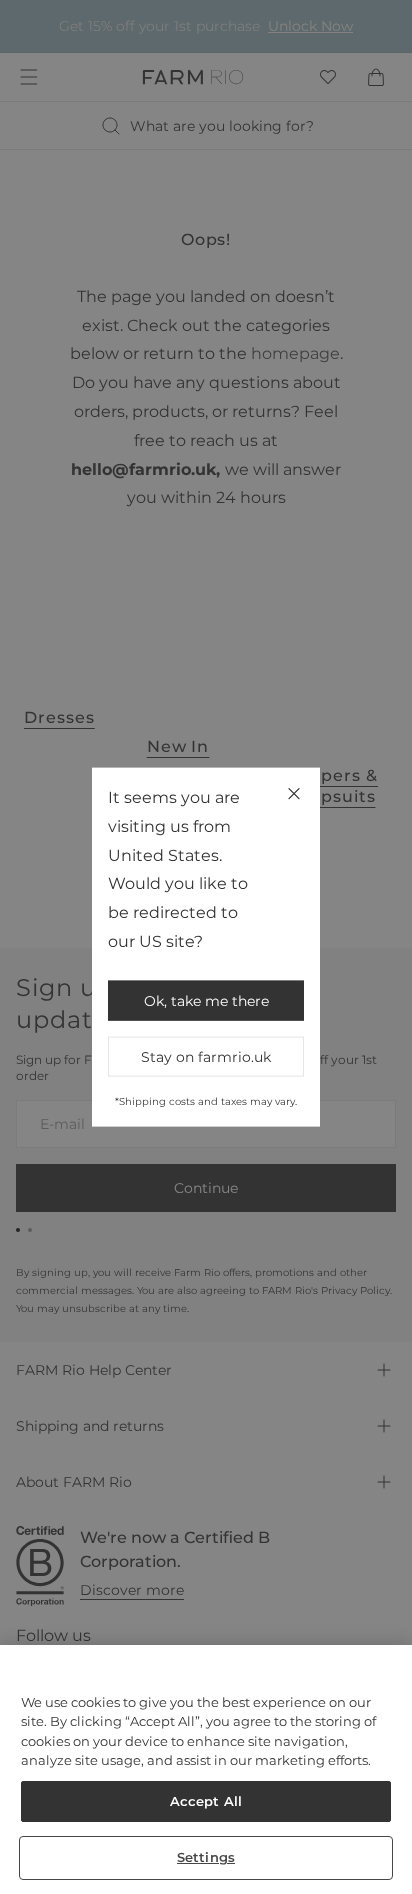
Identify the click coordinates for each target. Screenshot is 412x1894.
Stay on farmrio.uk (206, 1056)
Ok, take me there (206, 1000)
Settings (206, 1857)
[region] (206, 1769)
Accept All (206, 1801)
